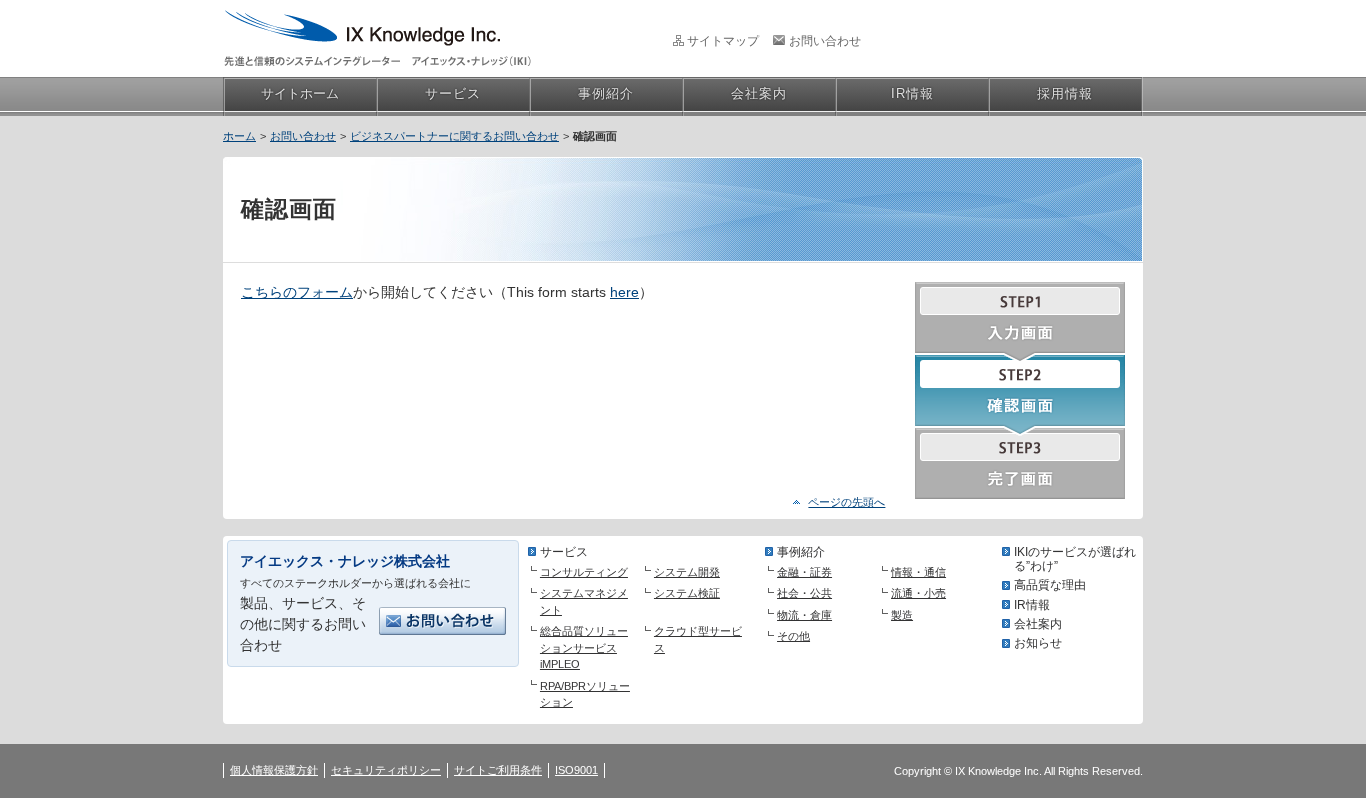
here (624, 292)
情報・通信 (918, 572)
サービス (564, 552)
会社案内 (1038, 624)
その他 (793, 636)
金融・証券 (804, 572)
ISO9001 (576, 770)
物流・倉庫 (804, 615)
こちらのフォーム (297, 292)
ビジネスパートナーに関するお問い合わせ (454, 136)
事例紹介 (801, 552)
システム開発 (687, 572)
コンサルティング (584, 572)
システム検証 (687, 593)
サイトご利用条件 (498, 770)
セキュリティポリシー (386, 770)
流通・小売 (918, 593)
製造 (902, 615)
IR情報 (1032, 605)
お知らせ (1038, 643)
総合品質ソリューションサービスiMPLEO (584, 647)
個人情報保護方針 (274, 770)
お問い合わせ (825, 41)
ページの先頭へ (846, 502)
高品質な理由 (1050, 585)
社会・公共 (804, 593)
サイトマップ (723, 41)
